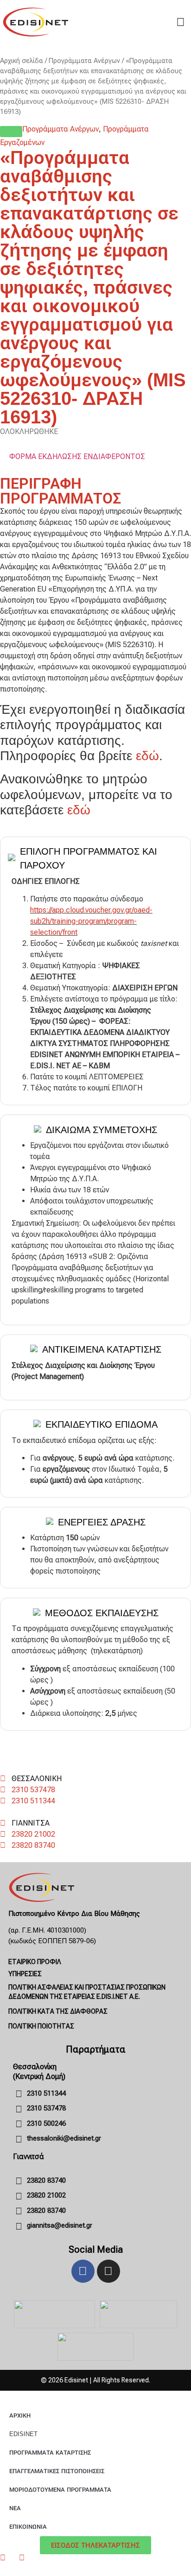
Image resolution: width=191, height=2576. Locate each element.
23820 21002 (33, 1834)
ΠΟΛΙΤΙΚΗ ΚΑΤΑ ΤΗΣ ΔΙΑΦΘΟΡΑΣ (58, 2011)
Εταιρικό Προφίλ (35, 1962)
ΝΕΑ (15, 2508)
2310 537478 (33, 1790)
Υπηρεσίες (25, 1974)
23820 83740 (33, 1845)
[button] (11, 132)
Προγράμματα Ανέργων (84, 61)
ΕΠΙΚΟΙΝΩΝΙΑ (28, 2527)
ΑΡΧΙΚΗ (20, 2415)
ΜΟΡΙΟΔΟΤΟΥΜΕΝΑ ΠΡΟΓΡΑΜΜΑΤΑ (60, 2490)
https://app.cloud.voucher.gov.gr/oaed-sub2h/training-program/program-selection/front (91, 921)
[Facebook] (83, 2271)
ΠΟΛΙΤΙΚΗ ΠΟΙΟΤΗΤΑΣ (41, 2026)
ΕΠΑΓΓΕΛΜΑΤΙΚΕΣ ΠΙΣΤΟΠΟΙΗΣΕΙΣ (57, 2471)
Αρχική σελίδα (22, 61)
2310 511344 (33, 1801)
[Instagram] (108, 2271)
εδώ (147, 756)
